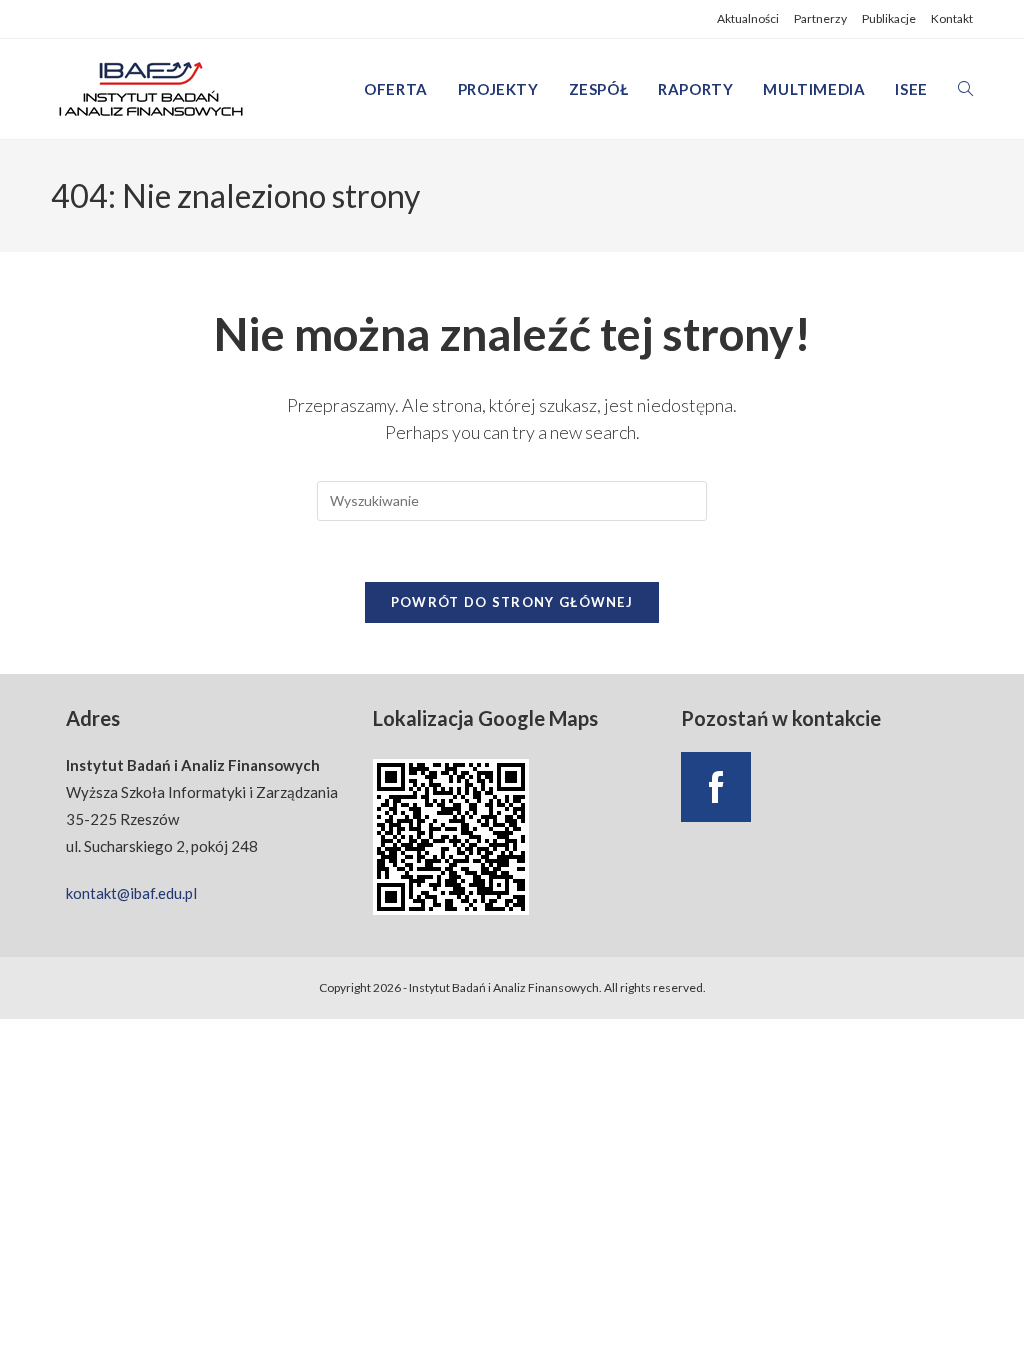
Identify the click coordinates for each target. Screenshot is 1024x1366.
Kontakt (952, 18)
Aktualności (748, 18)
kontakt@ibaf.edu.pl (131, 893)
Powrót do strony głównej (512, 602)
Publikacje (889, 18)
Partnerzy (820, 18)
